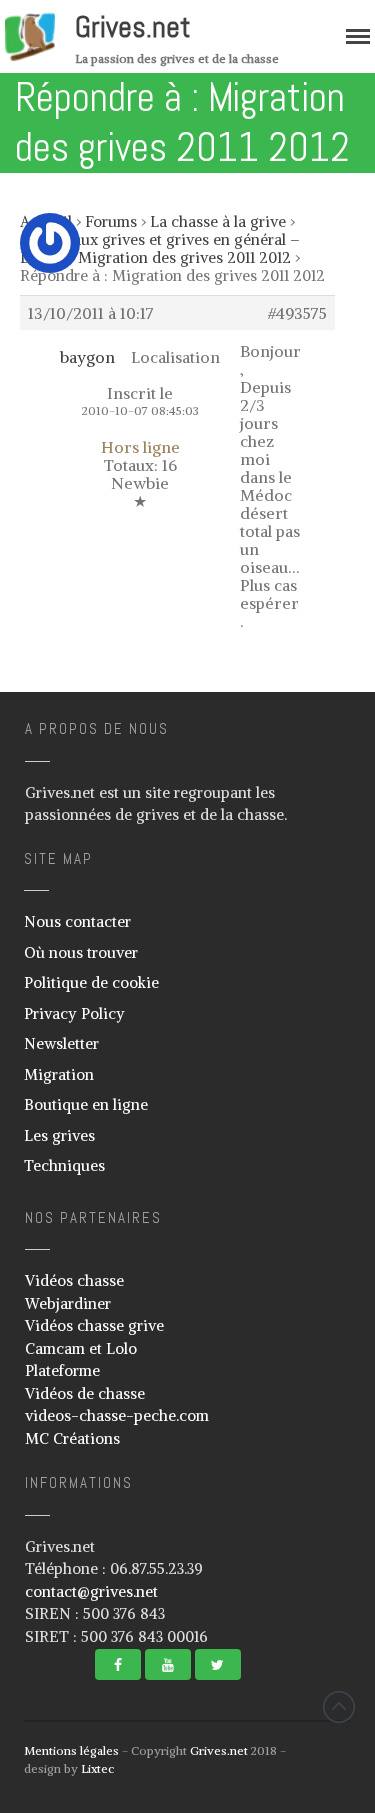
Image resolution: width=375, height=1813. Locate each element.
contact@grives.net (91, 1591)
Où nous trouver (81, 952)
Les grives (59, 1135)
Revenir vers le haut (339, 1707)
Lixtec (97, 1768)
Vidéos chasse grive (94, 1325)
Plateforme (62, 1370)
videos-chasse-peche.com (117, 1415)
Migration (59, 1074)
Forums (111, 221)
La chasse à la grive (218, 221)
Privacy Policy (74, 1013)
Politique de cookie (91, 982)
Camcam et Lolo (81, 1348)
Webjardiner (68, 1303)
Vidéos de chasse (85, 1393)
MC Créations (72, 1438)
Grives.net (133, 27)
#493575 (297, 313)
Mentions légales (71, 1750)
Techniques (64, 1165)
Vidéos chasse (74, 1280)
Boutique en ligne (86, 1104)
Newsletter (61, 1043)
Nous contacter (77, 921)
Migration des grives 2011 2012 (184, 257)
